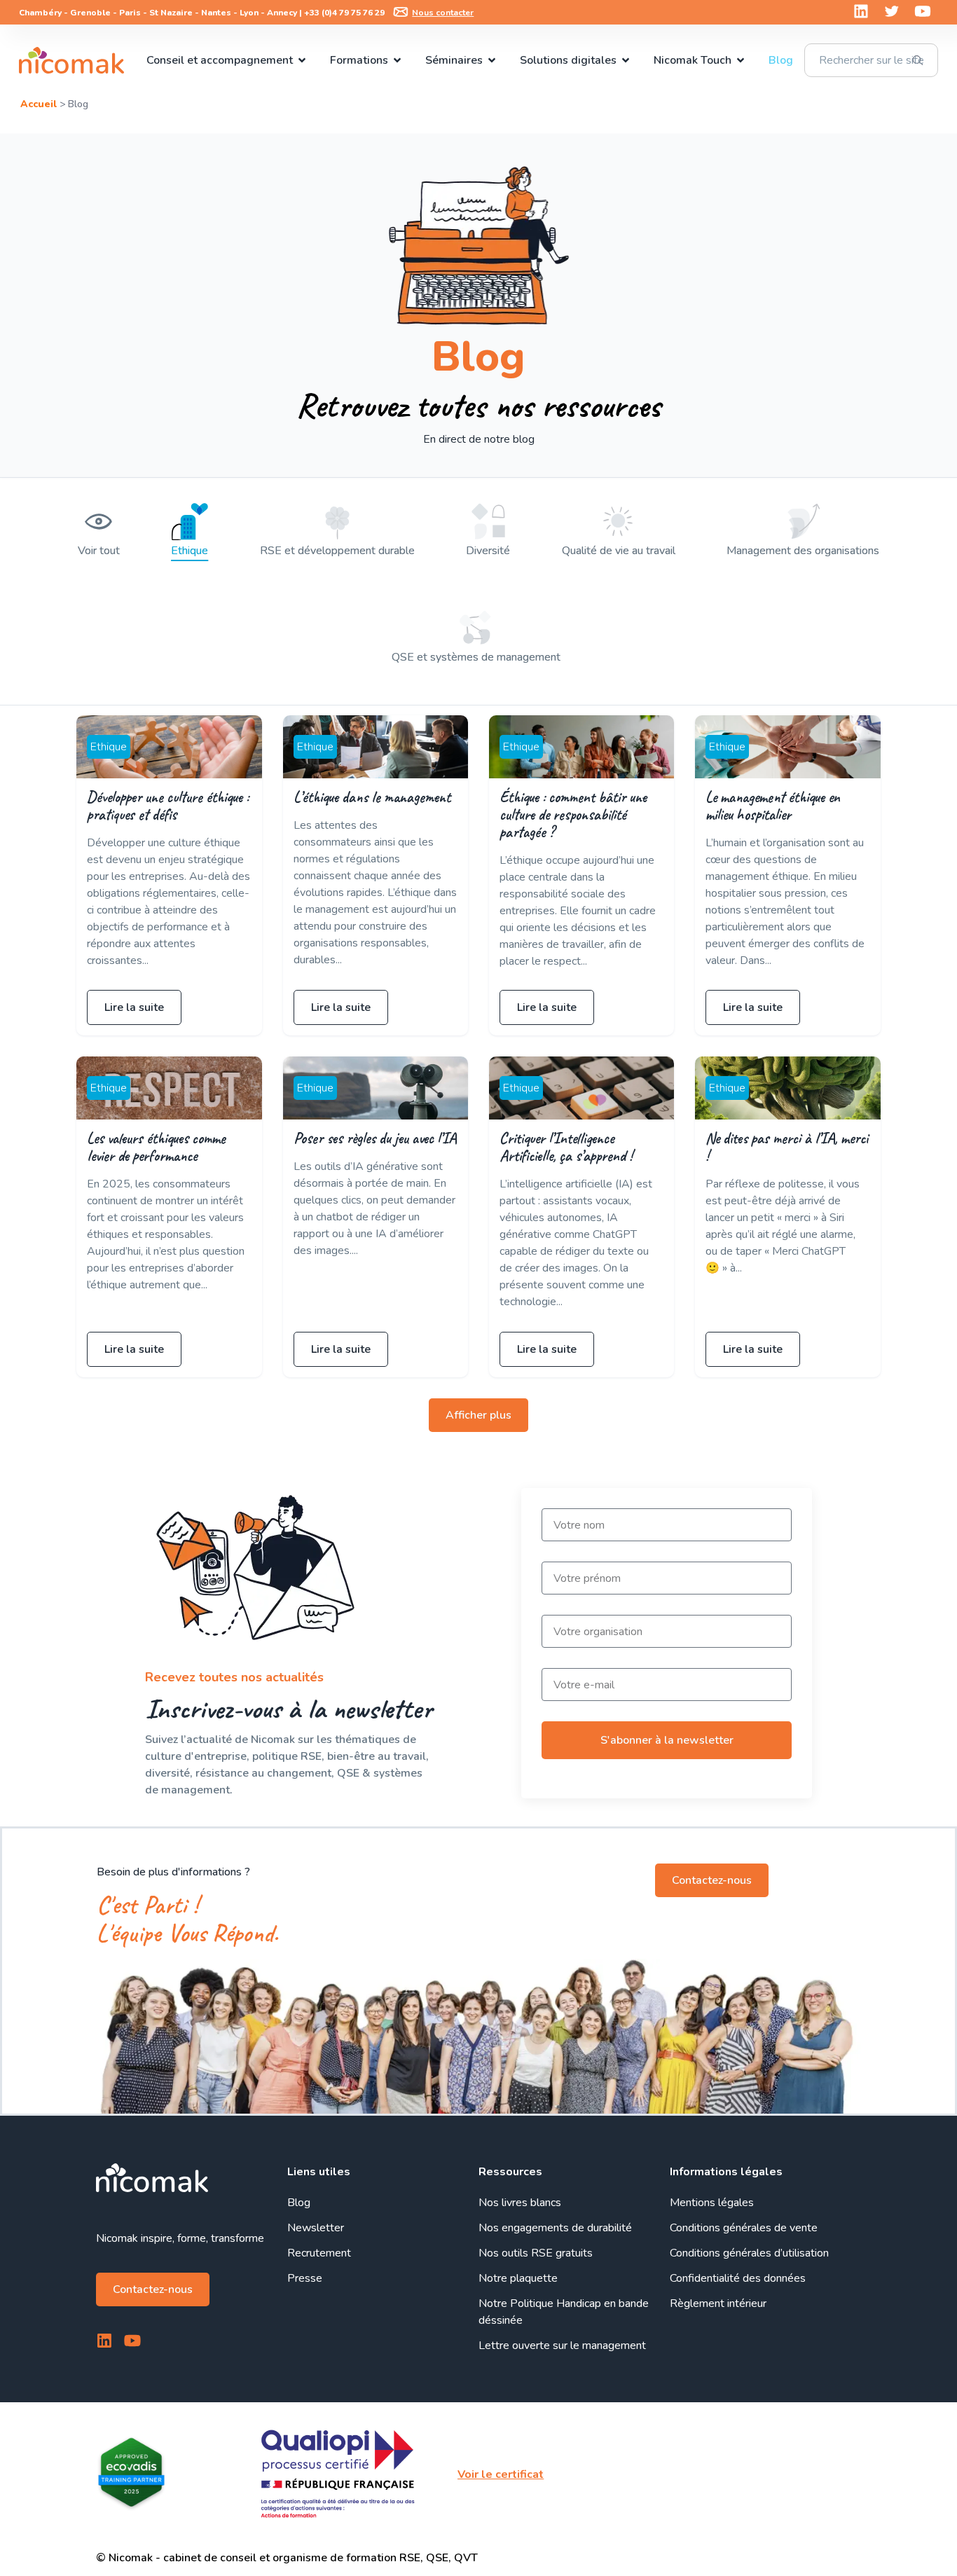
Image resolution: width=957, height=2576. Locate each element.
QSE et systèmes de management (476, 657)
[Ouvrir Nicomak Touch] (741, 60)
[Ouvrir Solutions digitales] (626, 60)
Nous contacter (443, 13)
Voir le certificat (501, 2474)
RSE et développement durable (337, 551)
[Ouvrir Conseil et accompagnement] (302, 60)
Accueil (39, 104)
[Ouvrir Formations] (397, 60)
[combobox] (871, 60)
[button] (478, 1415)
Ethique (190, 551)
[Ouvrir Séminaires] (492, 60)
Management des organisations (803, 551)
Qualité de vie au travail (619, 551)
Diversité (488, 551)
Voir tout (99, 551)
